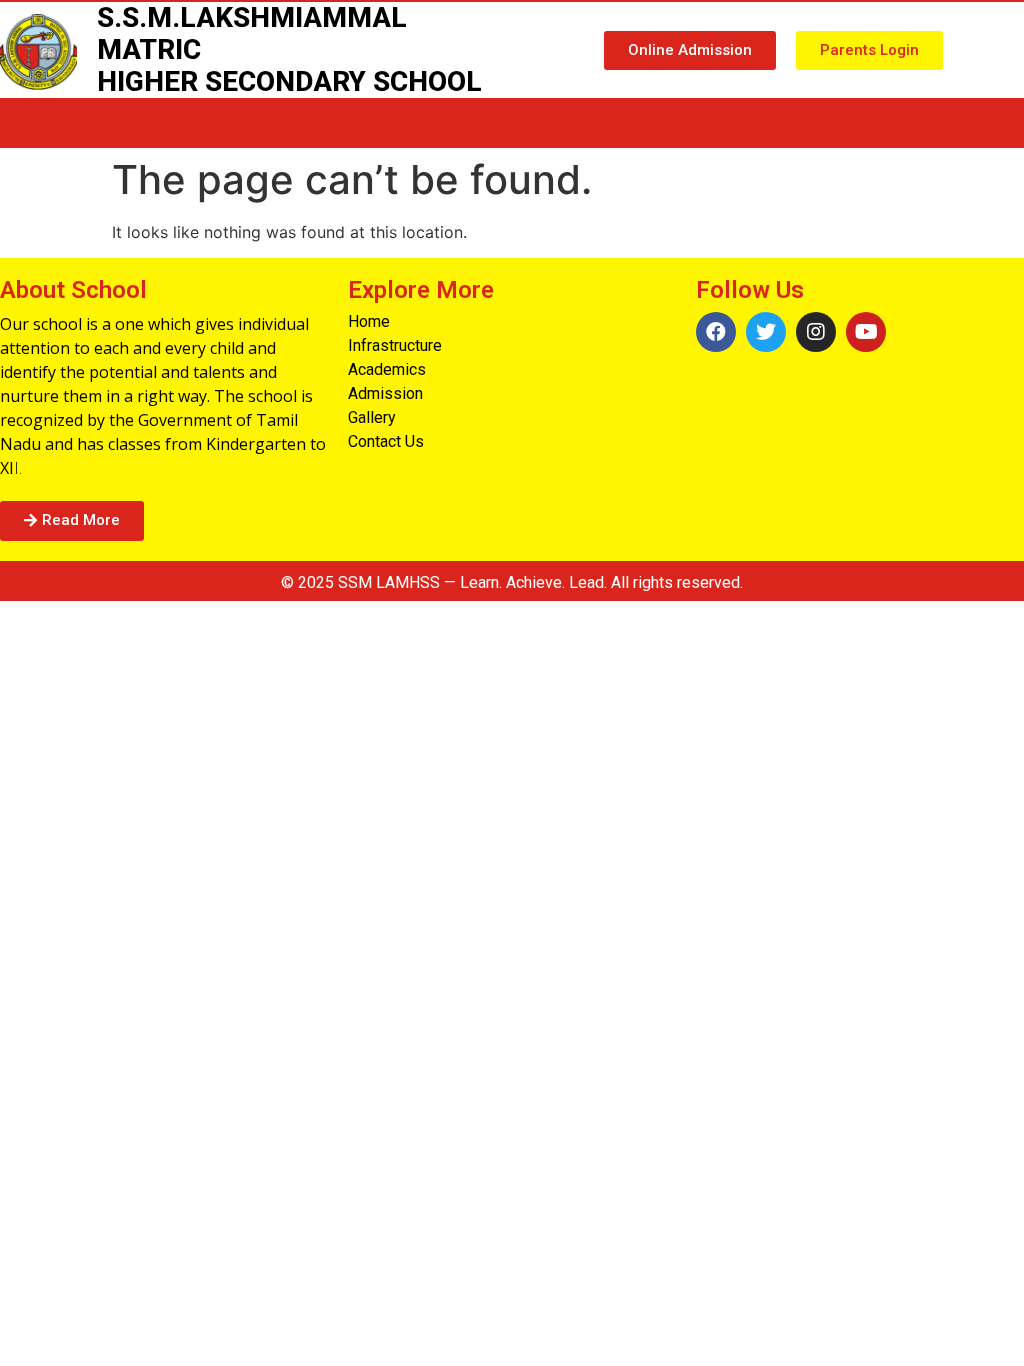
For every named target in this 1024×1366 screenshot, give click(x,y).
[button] (690, 50)
